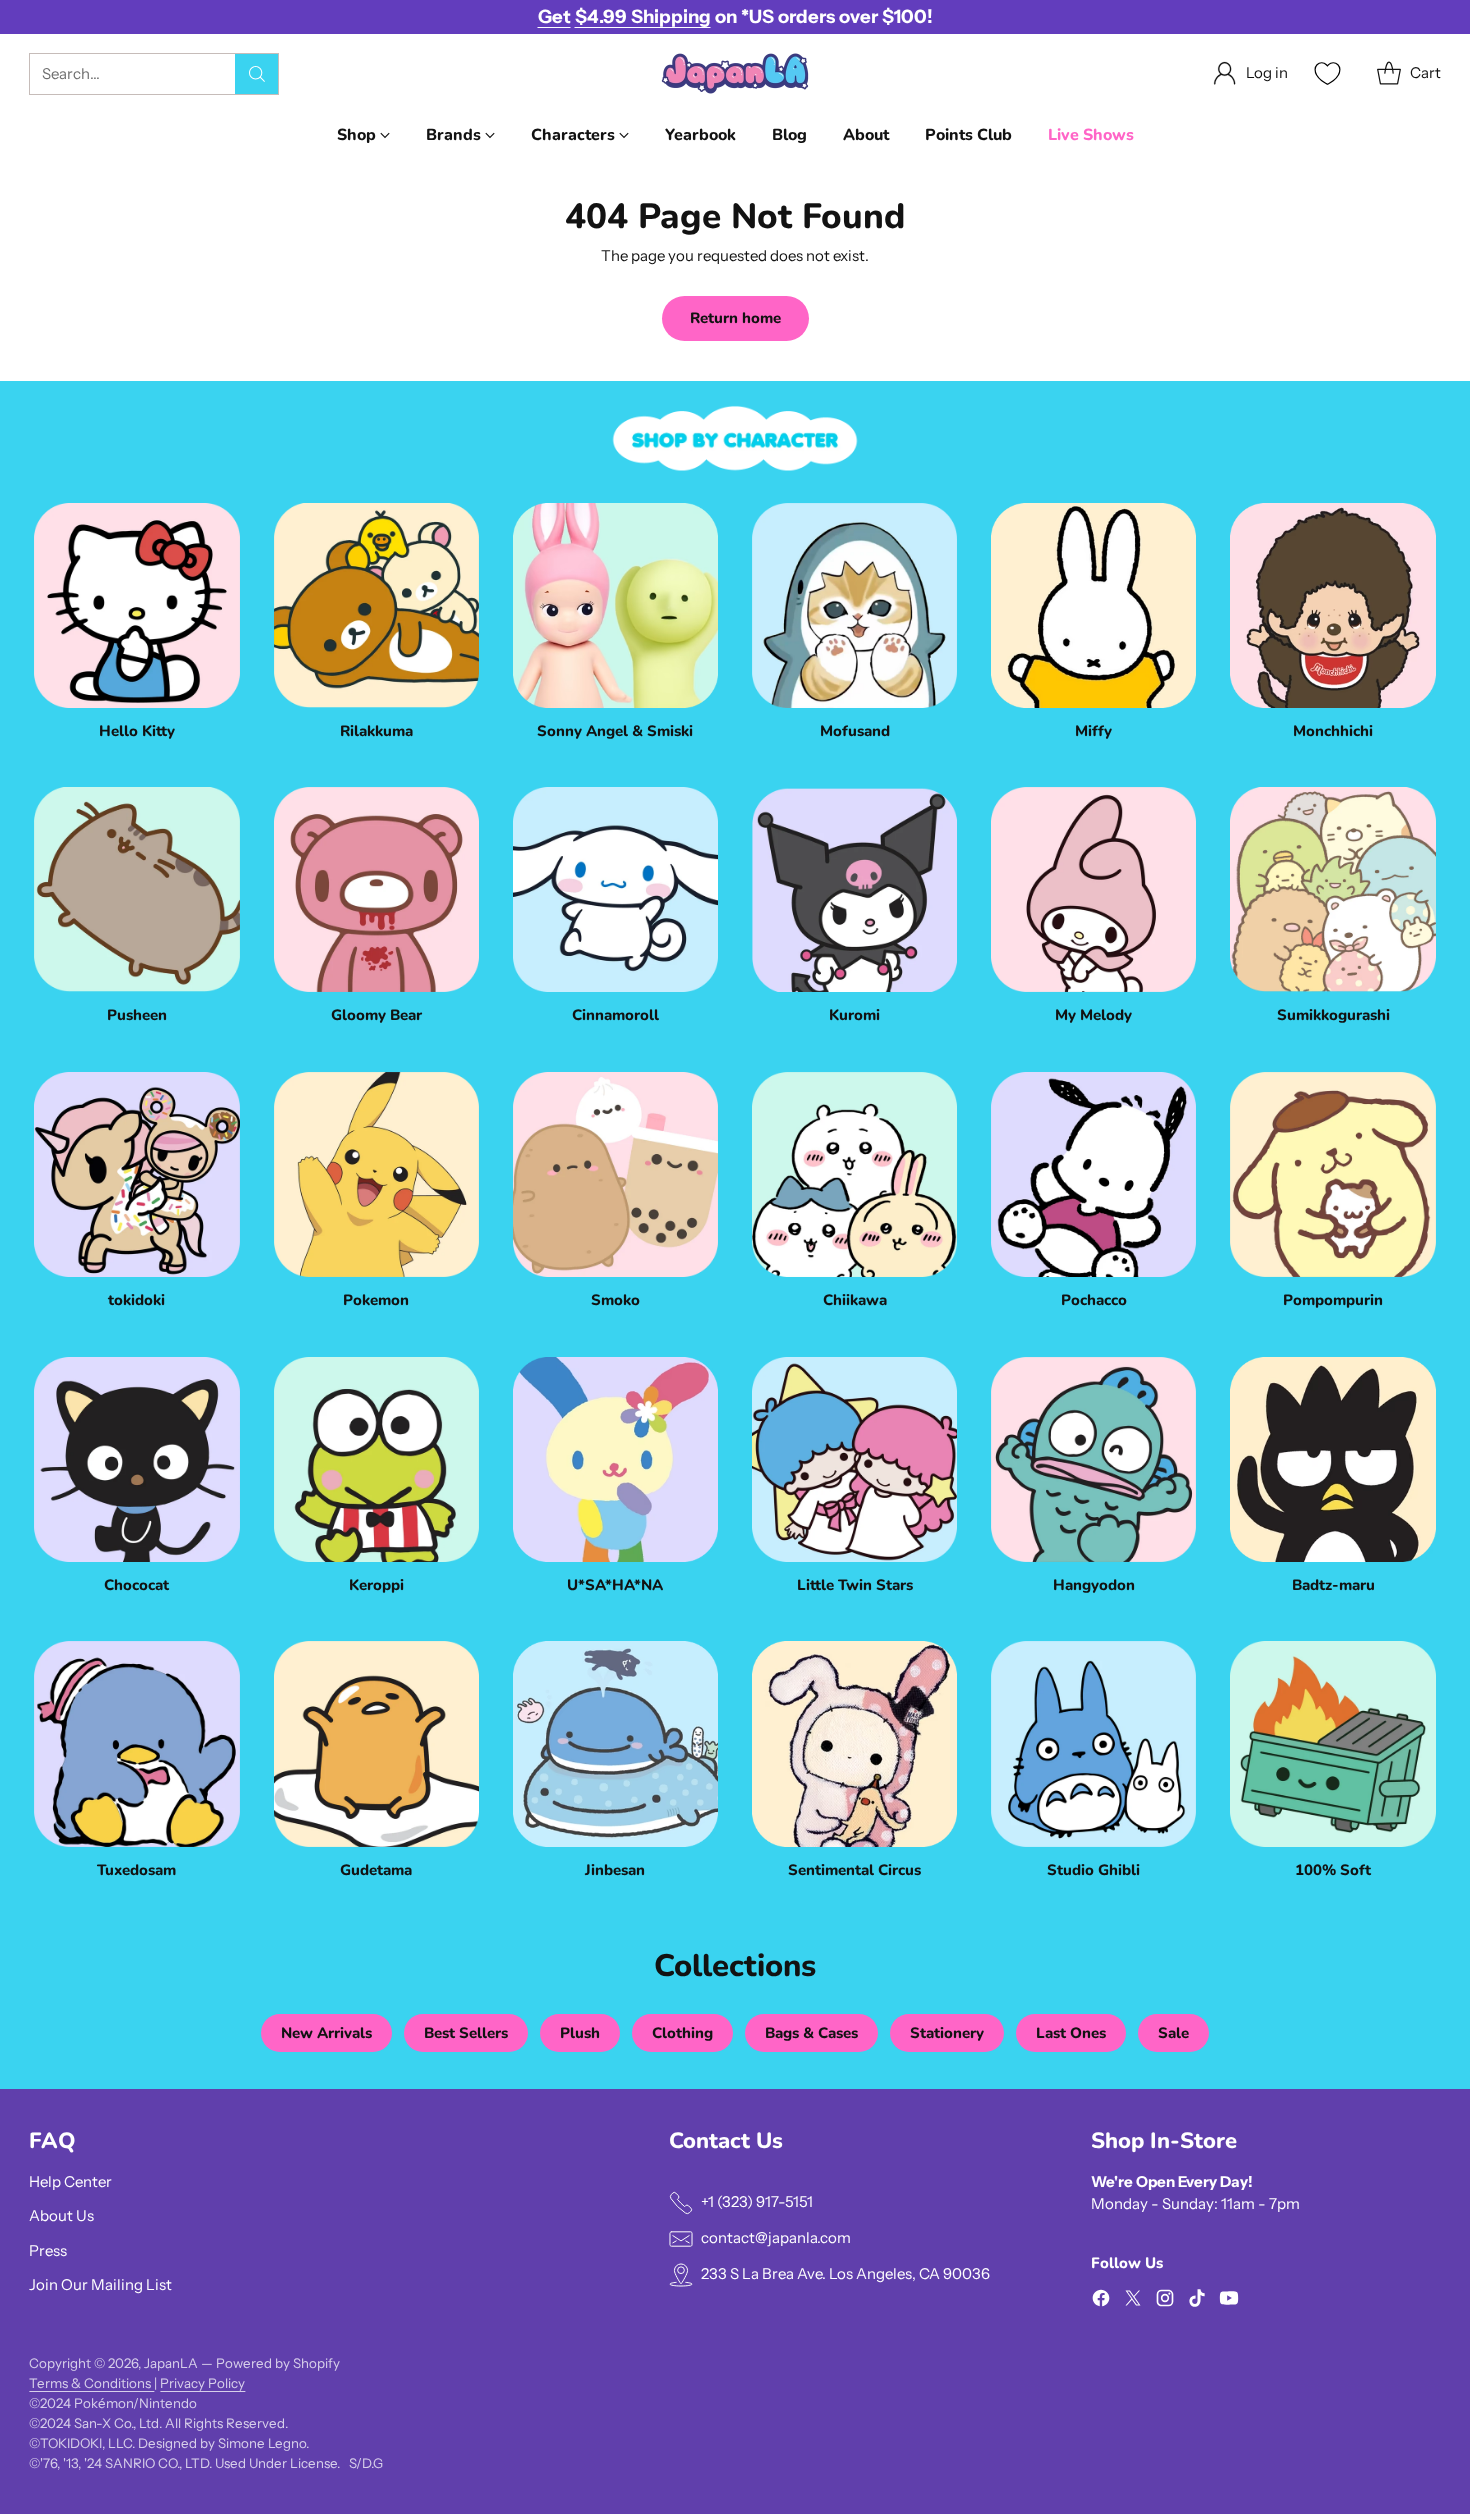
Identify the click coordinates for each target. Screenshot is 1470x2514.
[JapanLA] (735, 73)
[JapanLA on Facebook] (1101, 2301)
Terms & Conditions (91, 2383)
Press (48, 2250)
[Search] (257, 74)
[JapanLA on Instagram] (1165, 2301)
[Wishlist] (1325, 73)
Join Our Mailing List (100, 2284)
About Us (61, 2215)
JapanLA (171, 2363)
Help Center (70, 2181)
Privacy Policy (202, 2383)
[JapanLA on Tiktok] (1197, 2301)
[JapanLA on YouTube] (1229, 2301)
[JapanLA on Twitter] (1133, 2301)
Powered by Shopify (278, 2363)
